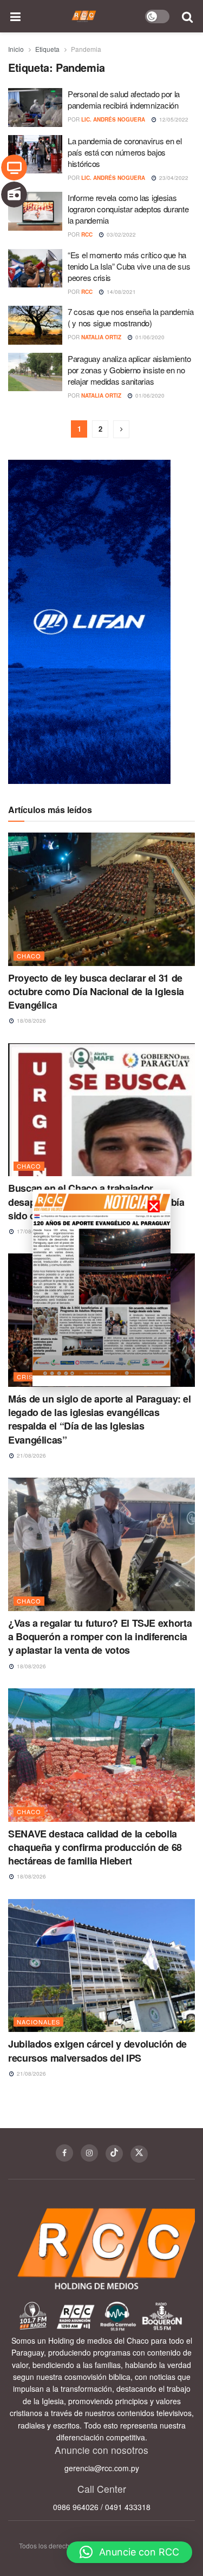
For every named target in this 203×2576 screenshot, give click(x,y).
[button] (129, 2552)
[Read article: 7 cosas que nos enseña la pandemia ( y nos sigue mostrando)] (35, 325)
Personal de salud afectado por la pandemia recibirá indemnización (124, 99)
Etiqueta (47, 49)
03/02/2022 (120, 234)
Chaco (29, 956)
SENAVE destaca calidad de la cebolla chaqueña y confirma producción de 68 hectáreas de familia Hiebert (95, 1847)
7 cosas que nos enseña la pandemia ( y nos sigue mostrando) (131, 317)
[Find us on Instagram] (89, 2153)
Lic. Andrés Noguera (113, 119)
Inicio (16, 49)
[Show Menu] (16, 16)
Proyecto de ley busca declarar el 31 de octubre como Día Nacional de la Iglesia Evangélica (96, 991)
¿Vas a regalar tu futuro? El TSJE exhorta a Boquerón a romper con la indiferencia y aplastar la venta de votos (100, 1636)
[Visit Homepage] (84, 16)
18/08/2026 (31, 1021)
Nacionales (38, 2022)
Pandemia (86, 49)
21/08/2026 (31, 1455)
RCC (87, 234)
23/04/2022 (173, 178)
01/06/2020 (149, 337)
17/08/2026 (31, 1231)
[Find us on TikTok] (114, 2154)
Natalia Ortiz (101, 337)
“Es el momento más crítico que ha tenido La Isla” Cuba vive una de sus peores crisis (129, 266)
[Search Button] (188, 16)
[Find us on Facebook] (64, 2153)
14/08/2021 (120, 292)
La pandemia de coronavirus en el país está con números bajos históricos (125, 152)
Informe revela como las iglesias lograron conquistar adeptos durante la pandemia (128, 209)
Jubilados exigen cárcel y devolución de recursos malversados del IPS (97, 2051)
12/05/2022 (173, 119)
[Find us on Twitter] (139, 2154)
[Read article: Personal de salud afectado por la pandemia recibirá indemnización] (35, 108)
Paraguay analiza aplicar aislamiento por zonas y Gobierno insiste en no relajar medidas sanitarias (129, 370)
